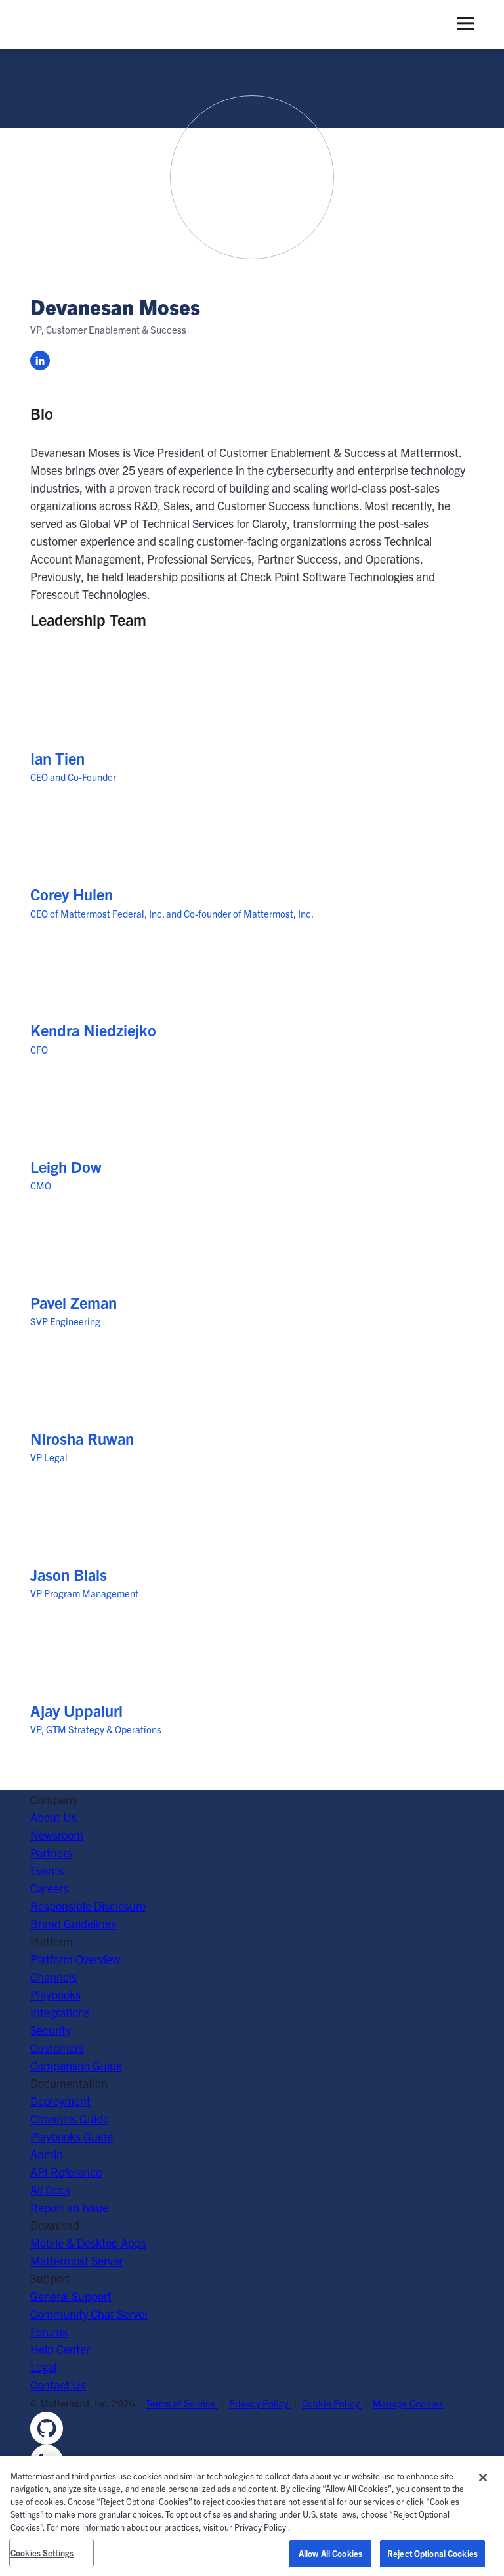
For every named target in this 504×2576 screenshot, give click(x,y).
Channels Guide (70, 2119)
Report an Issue (69, 2207)
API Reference (66, 2172)
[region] (252, 2516)
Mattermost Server (76, 2260)
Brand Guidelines (73, 1923)
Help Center (60, 2349)
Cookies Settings (42, 2553)
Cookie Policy (332, 2403)
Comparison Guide (76, 2065)
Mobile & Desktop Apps (88, 2243)
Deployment (60, 2101)
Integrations (60, 2012)
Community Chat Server (89, 2314)
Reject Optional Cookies (432, 2553)
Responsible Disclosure (88, 1906)
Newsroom (57, 1835)
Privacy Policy (260, 2403)
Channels (53, 1977)
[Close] (483, 2477)
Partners (51, 1853)
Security (51, 2030)
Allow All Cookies (330, 2553)
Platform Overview (75, 1959)
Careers (49, 1888)
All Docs (50, 2189)
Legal (43, 2367)
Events (47, 1870)
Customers (57, 2048)
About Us (53, 1817)
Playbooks (55, 1994)
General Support (71, 2296)
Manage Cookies (408, 2403)
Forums (49, 2331)
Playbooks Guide (72, 2136)
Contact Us (58, 2385)
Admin (47, 2154)
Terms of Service (182, 2403)
